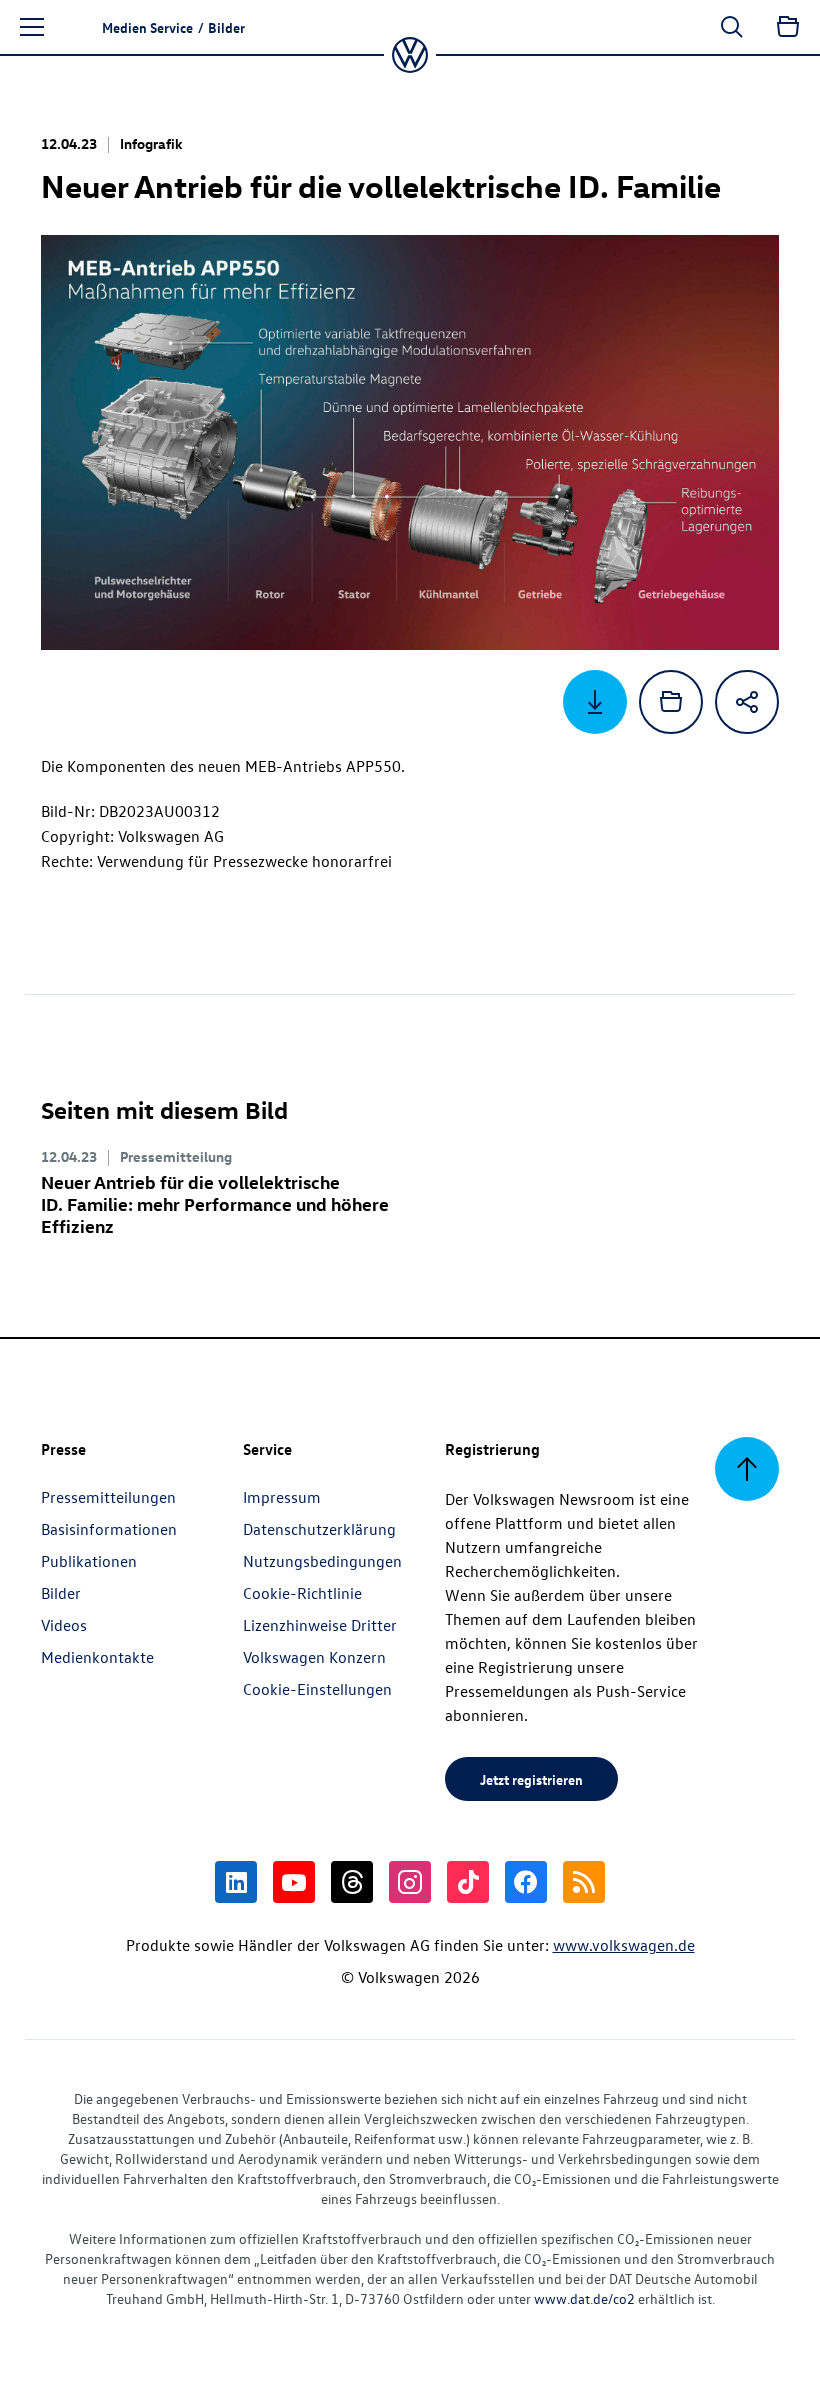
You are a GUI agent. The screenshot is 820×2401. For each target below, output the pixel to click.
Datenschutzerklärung (319, 1529)
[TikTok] (468, 1882)
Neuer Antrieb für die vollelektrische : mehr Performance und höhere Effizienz (215, 1203)
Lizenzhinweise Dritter (320, 1625)
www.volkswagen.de (624, 1945)
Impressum (282, 1497)
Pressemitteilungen (108, 1497)
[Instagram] (410, 1882)
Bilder (61, 1593)
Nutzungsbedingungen (322, 1561)
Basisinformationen (109, 1529)
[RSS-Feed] (584, 1882)
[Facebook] (526, 1882)
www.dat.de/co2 (584, 2298)
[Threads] (352, 1882)
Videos (64, 1625)
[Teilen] (747, 702)
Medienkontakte (97, 1657)
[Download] (595, 702)
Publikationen (89, 1561)
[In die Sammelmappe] (671, 702)
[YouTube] (294, 1882)
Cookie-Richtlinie (302, 1593)
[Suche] (732, 27)
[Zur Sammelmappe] (788, 27)
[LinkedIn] (236, 1882)
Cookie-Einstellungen (317, 1689)
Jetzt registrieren (531, 1779)
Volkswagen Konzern (314, 1657)
